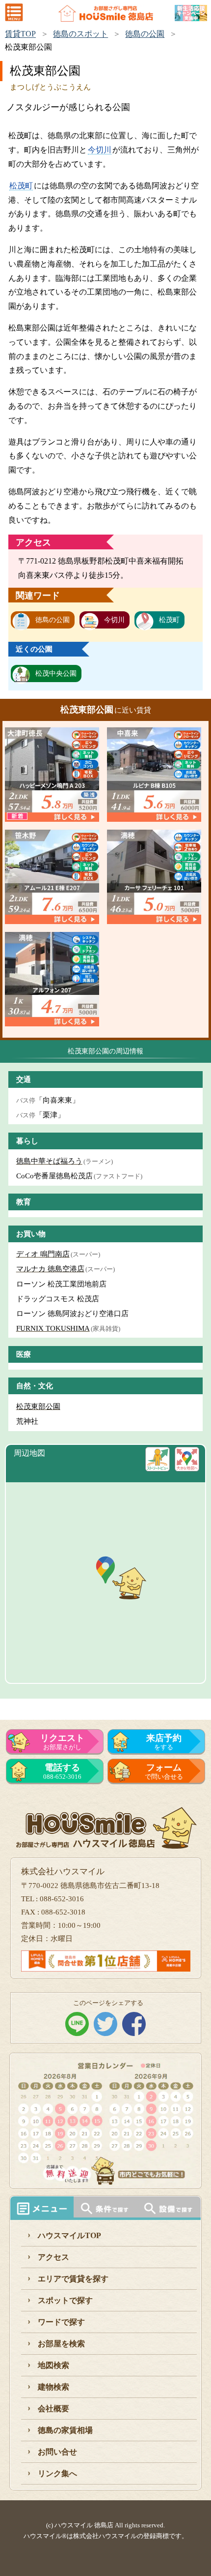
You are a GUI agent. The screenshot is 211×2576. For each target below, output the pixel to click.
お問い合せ (57, 2452)
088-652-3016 (62, 1771)
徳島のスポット (80, 34)
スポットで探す (65, 2300)
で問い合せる (164, 1771)
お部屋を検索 (61, 2344)
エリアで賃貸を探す (73, 2279)
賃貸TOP (20, 34)
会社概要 (53, 2409)
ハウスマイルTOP (69, 2235)
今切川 (100, 150)
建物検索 (53, 2387)
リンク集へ (57, 2473)
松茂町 (21, 186)
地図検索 (53, 2365)
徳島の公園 (145, 34)
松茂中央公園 (56, 674)
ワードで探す (61, 2322)
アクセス (53, 2257)
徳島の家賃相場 (65, 2430)
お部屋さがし (62, 1742)
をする (164, 1742)
